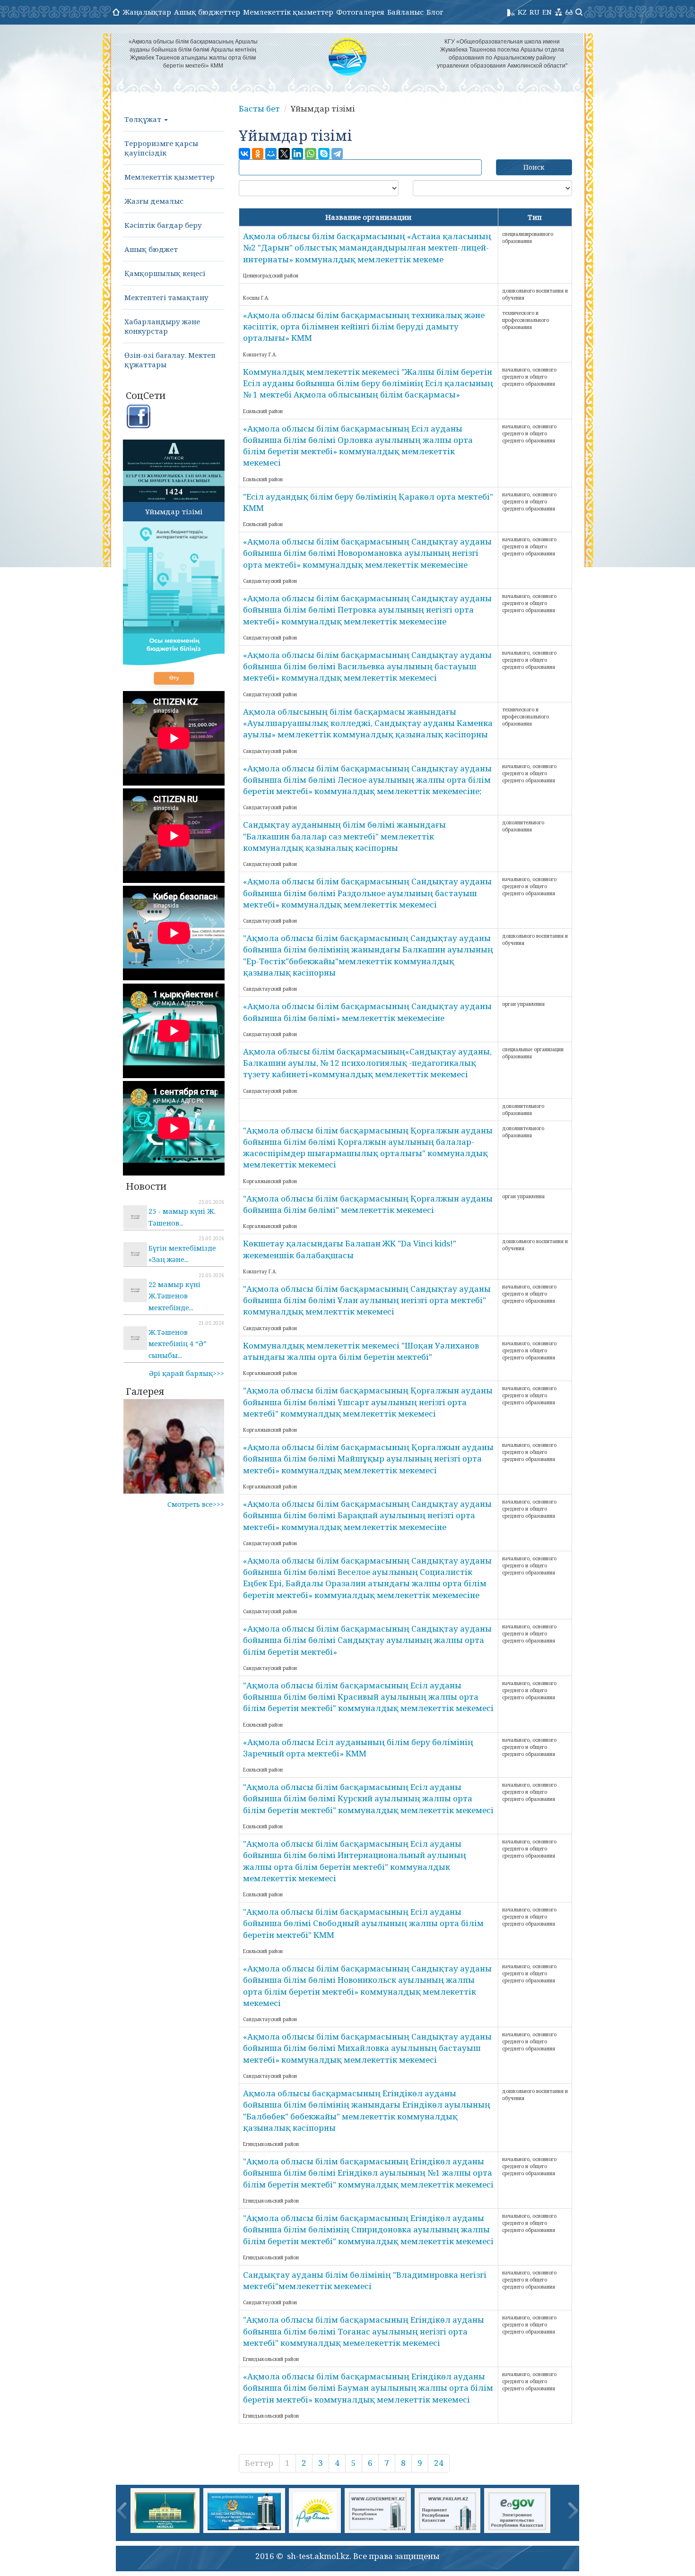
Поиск (534, 167)
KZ (522, 12)
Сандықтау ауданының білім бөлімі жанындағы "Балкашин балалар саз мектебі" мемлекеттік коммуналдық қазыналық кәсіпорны (344, 836)
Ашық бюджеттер (207, 12)
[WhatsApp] (311, 154)
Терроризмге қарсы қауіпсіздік (161, 148)
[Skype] (324, 154)
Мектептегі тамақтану (166, 297)
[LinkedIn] (297, 154)
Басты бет (259, 108)
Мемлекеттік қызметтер (288, 12)
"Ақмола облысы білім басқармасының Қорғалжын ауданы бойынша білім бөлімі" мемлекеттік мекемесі (368, 1204)
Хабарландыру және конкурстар (162, 326)
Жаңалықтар (147, 12)
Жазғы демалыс (154, 201)
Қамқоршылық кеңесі (165, 273)
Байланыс (405, 12)
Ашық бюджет (151, 249)
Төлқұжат (144, 119)
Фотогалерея (360, 12)
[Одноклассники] (258, 154)
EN (547, 12)
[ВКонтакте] (244, 154)
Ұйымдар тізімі (174, 511)
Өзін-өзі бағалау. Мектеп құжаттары (170, 360)
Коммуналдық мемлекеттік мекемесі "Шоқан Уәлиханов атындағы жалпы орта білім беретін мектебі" (361, 1351)
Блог (435, 12)
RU (534, 12)
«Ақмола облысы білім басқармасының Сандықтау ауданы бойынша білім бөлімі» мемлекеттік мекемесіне (367, 1012)
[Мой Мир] (271, 154)
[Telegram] (337, 154)
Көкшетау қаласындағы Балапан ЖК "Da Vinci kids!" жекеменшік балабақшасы (350, 1249)
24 (439, 2463)
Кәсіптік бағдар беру (163, 225)
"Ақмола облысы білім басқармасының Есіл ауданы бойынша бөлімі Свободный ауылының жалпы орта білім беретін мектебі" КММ (363, 1923)
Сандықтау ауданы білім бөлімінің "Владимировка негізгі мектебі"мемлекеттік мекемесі (365, 2280)
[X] (284, 154)
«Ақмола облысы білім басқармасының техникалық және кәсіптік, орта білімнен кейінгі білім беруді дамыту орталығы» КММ (364, 327)
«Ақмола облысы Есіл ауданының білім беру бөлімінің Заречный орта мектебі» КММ (358, 1748)
